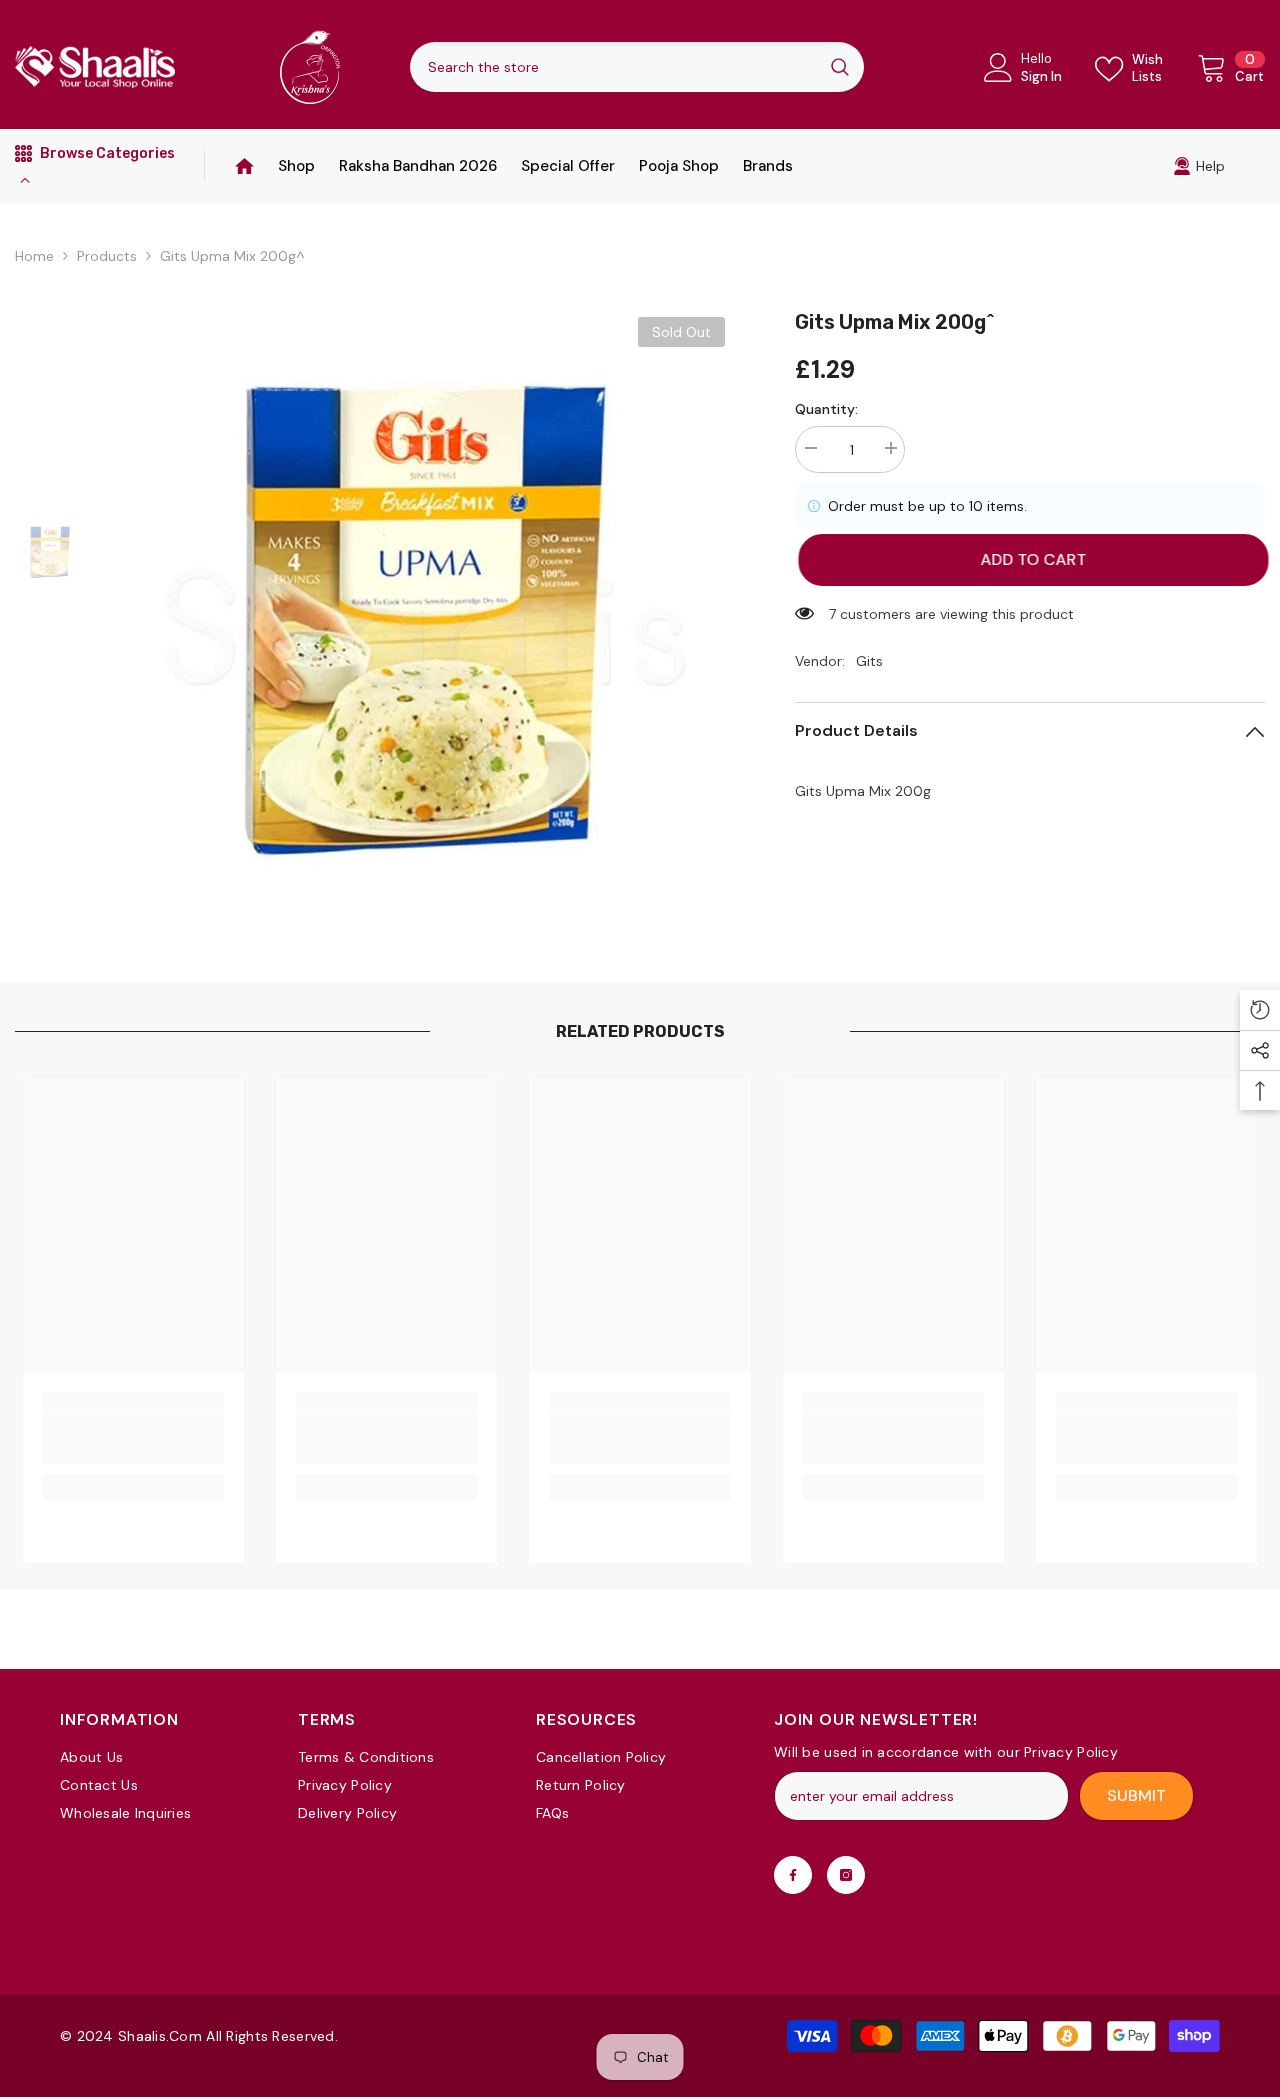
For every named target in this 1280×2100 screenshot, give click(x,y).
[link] (1199, 166)
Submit (1136, 1795)
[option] (425, 617)
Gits (869, 661)
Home (34, 256)
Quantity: (826, 409)
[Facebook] (793, 1875)
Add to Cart (1030, 559)
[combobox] (613, 67)
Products (107, 256)
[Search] (637, 67)
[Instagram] (846, 1875)
